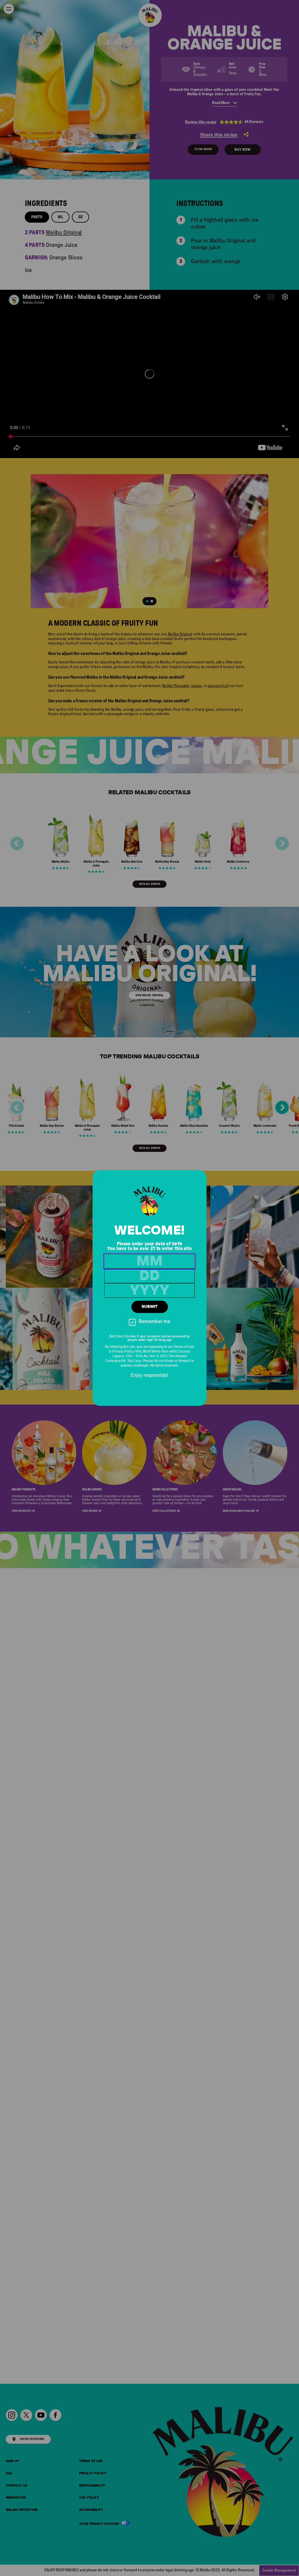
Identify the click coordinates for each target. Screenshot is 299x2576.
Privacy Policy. (123, 1352)
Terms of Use (184, 1347)
